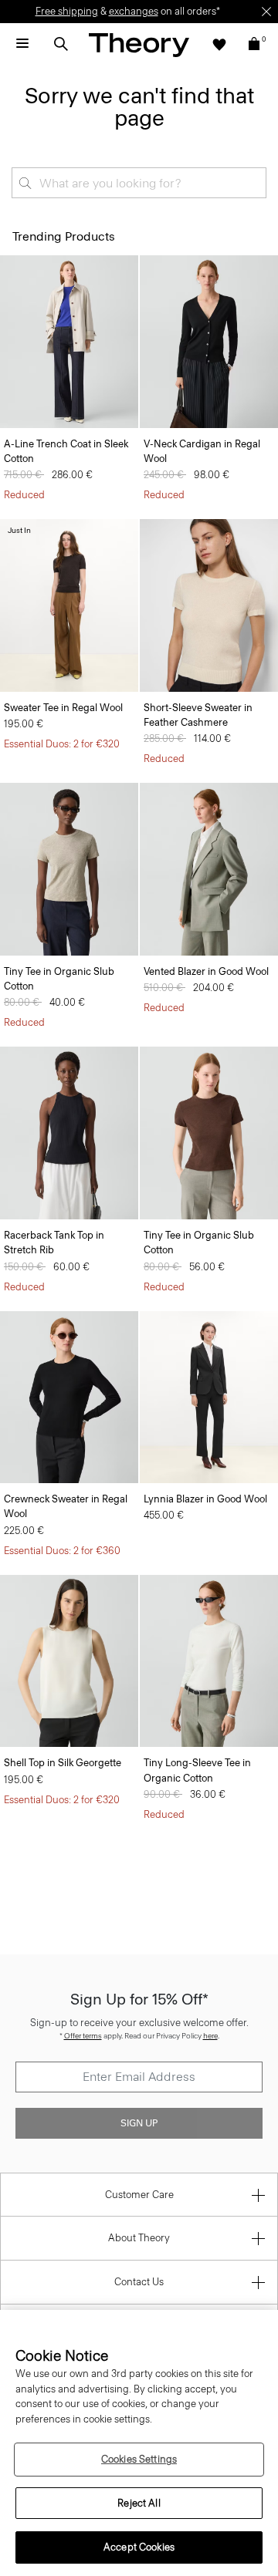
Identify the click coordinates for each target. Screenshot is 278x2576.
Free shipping (67, 11)
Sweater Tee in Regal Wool (63, 708)
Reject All (139, 2503)
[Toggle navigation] (22, 44)
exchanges (134, 11)
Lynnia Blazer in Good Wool (205, 1499)
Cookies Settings (139, 2459)
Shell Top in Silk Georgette (63, 1763)
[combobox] (139, 183)
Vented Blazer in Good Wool (206, 971)
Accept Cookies (139, 2547)
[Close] (266, 12)
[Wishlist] (219, 44)
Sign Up (139, 2123)
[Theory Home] (139, 44)
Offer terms (83, 2036)
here (210, 2036)
